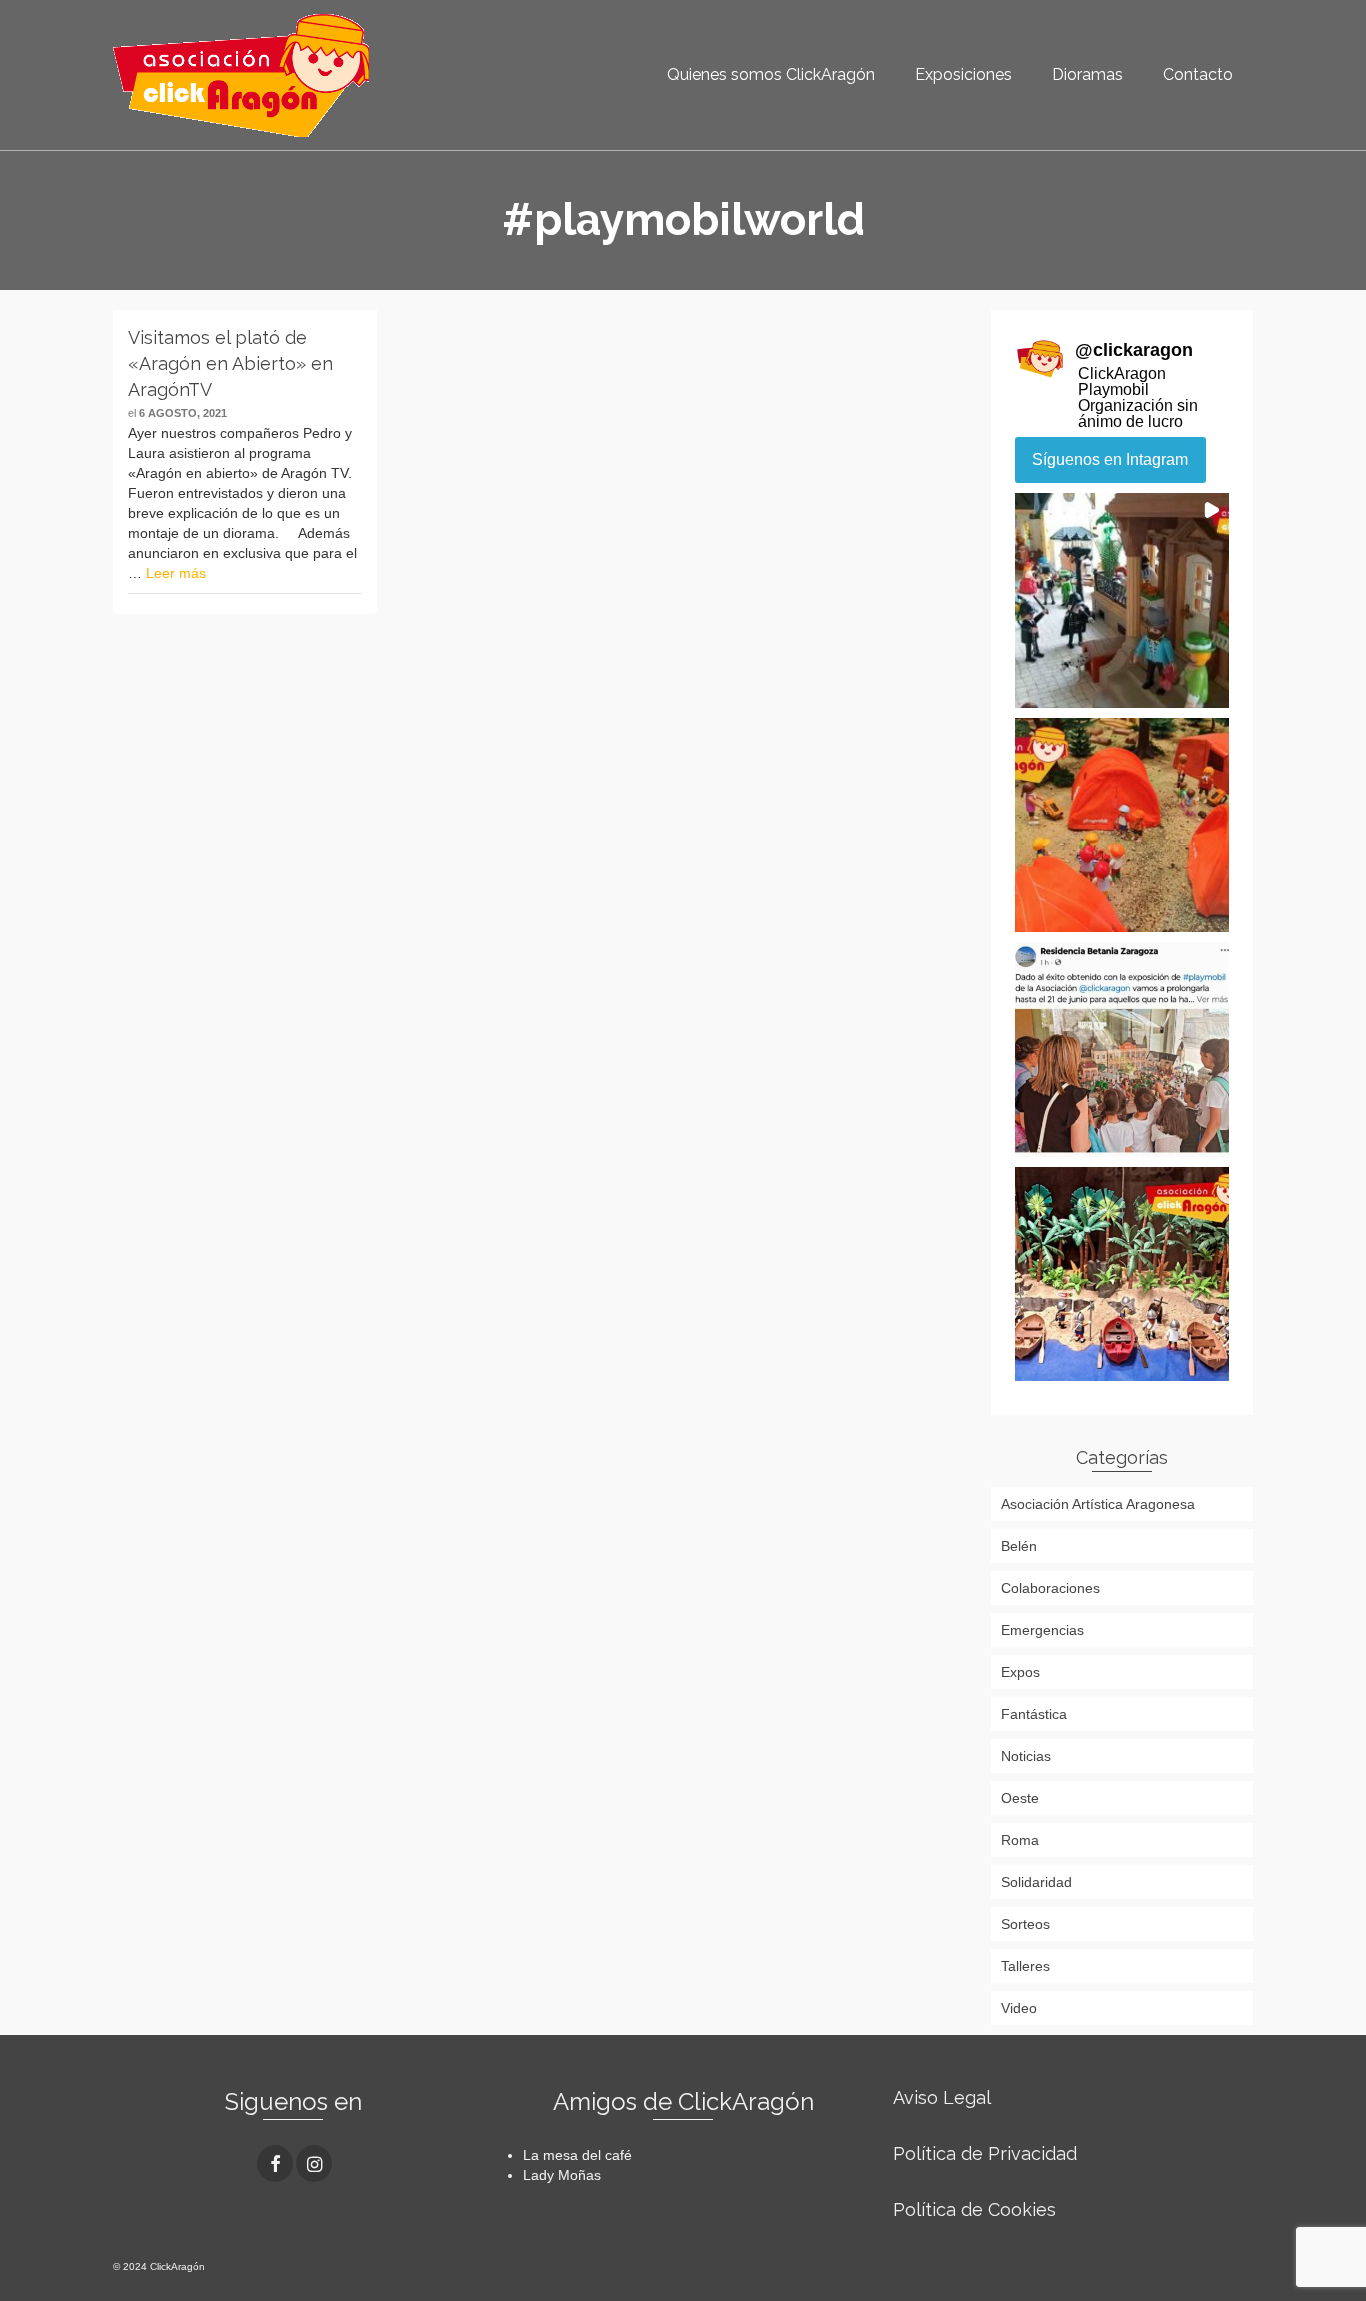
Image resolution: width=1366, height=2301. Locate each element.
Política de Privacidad (985, 2153)
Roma (1020, 1840)
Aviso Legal (942, 2097)
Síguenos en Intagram (1110, 459)
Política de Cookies (974, 2209)
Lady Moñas (562, 2175)
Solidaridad (1036, 1882)
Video (1019, 2008)
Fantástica (1034, 1714)
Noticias (1026, 1756)
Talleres (1025, 1966)
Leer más (176, 573)
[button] (1122, 600)
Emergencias (1042, 1630)
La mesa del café (577, 2155)
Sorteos (1025, 1924)
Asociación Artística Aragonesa (1098, 1504)
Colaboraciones (1050, 1588)
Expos (1020, 1672)
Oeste (1020, 1798)
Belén (1019, 1546)
